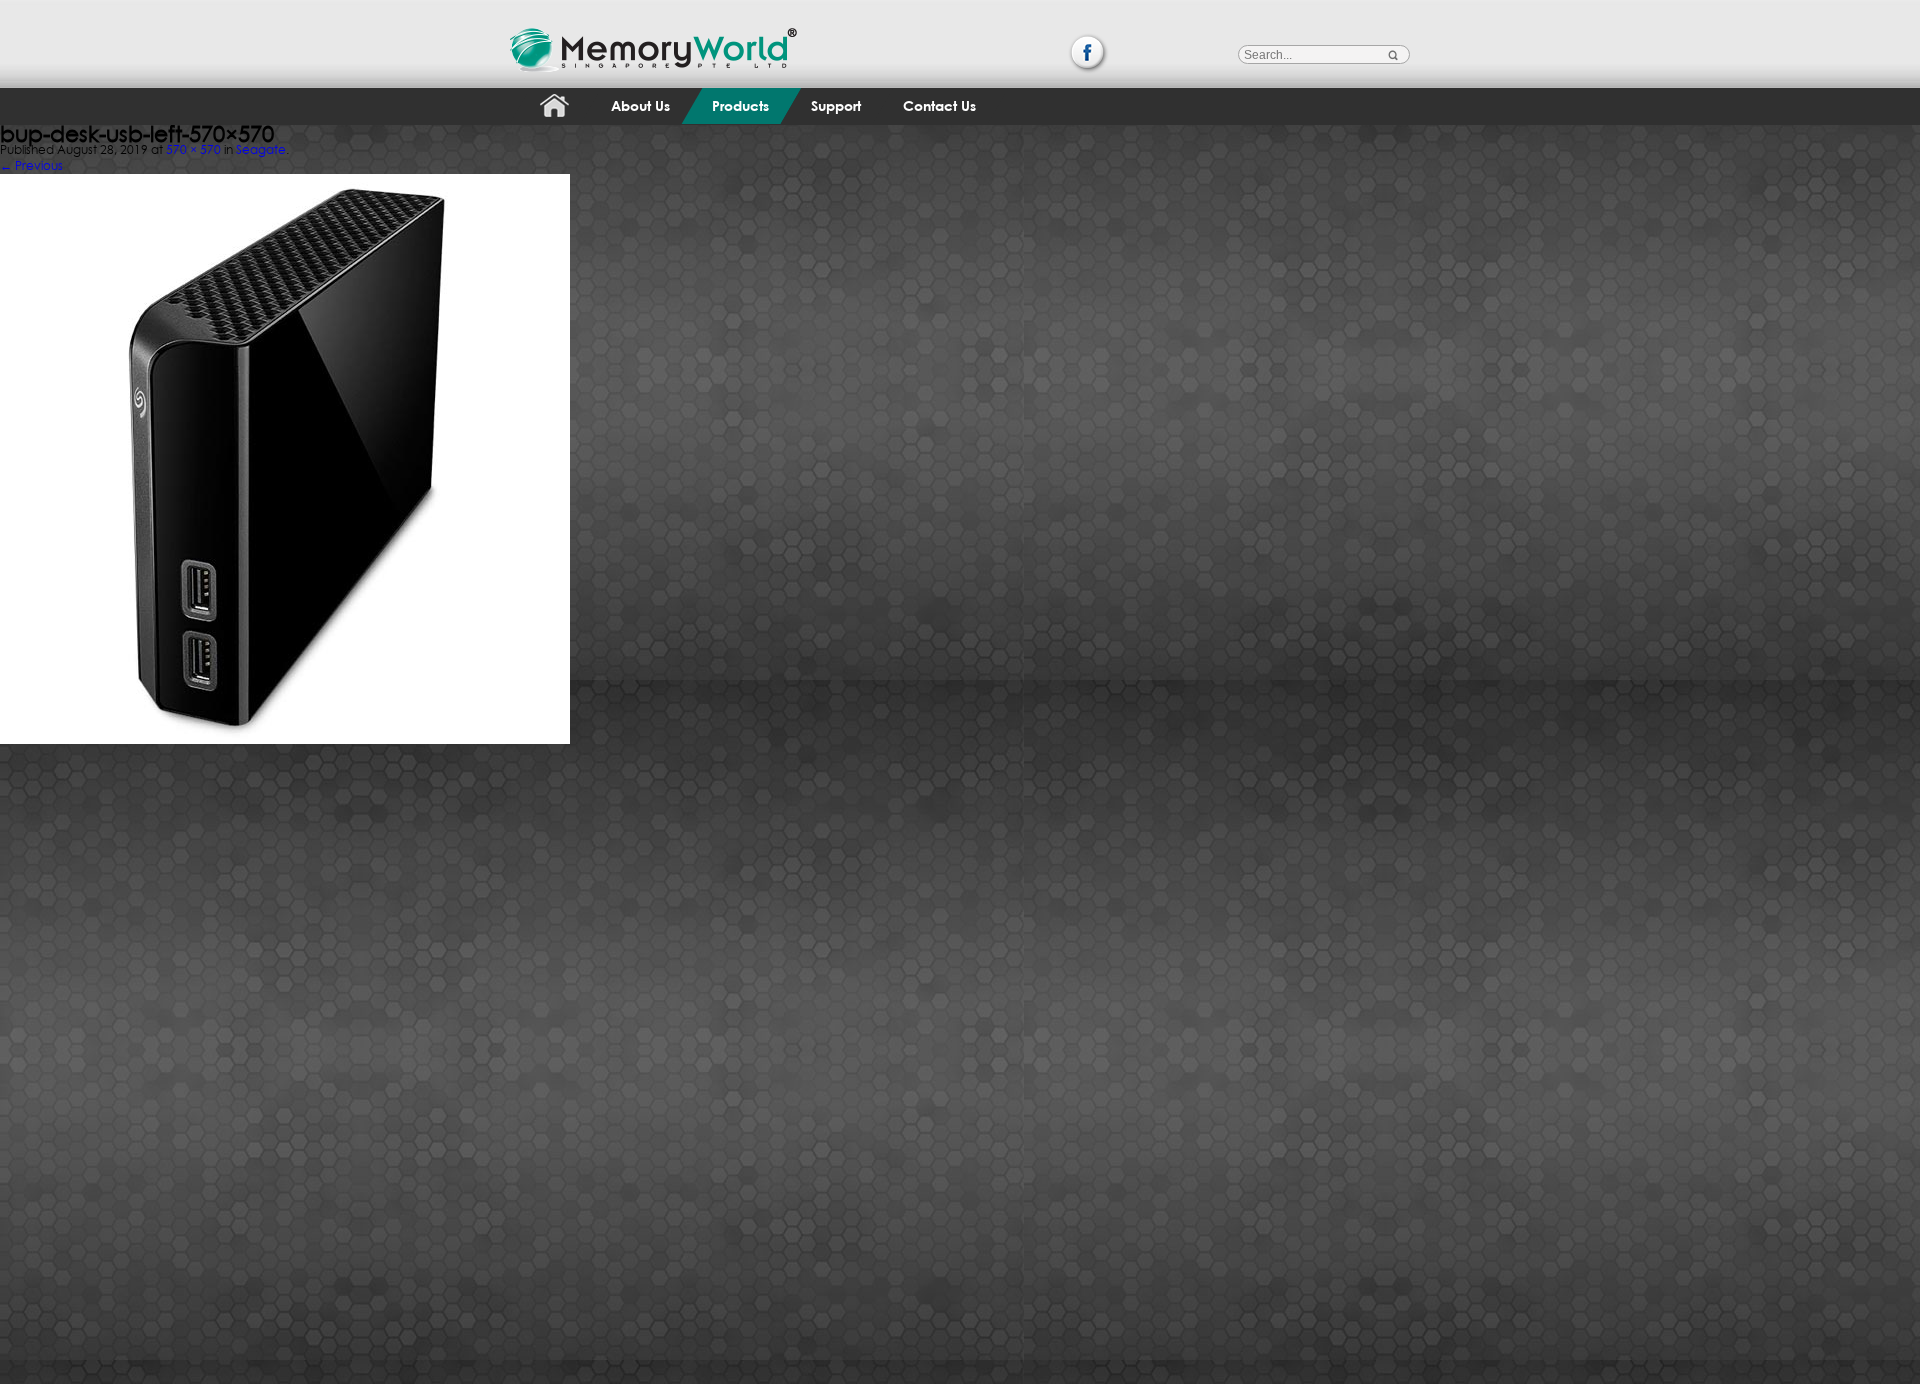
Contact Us (939, 105)
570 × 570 (193, 149)
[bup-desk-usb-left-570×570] (285, 169)
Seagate (261, 149)
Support (836, 105)
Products (740, 105)
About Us (640, 105)
